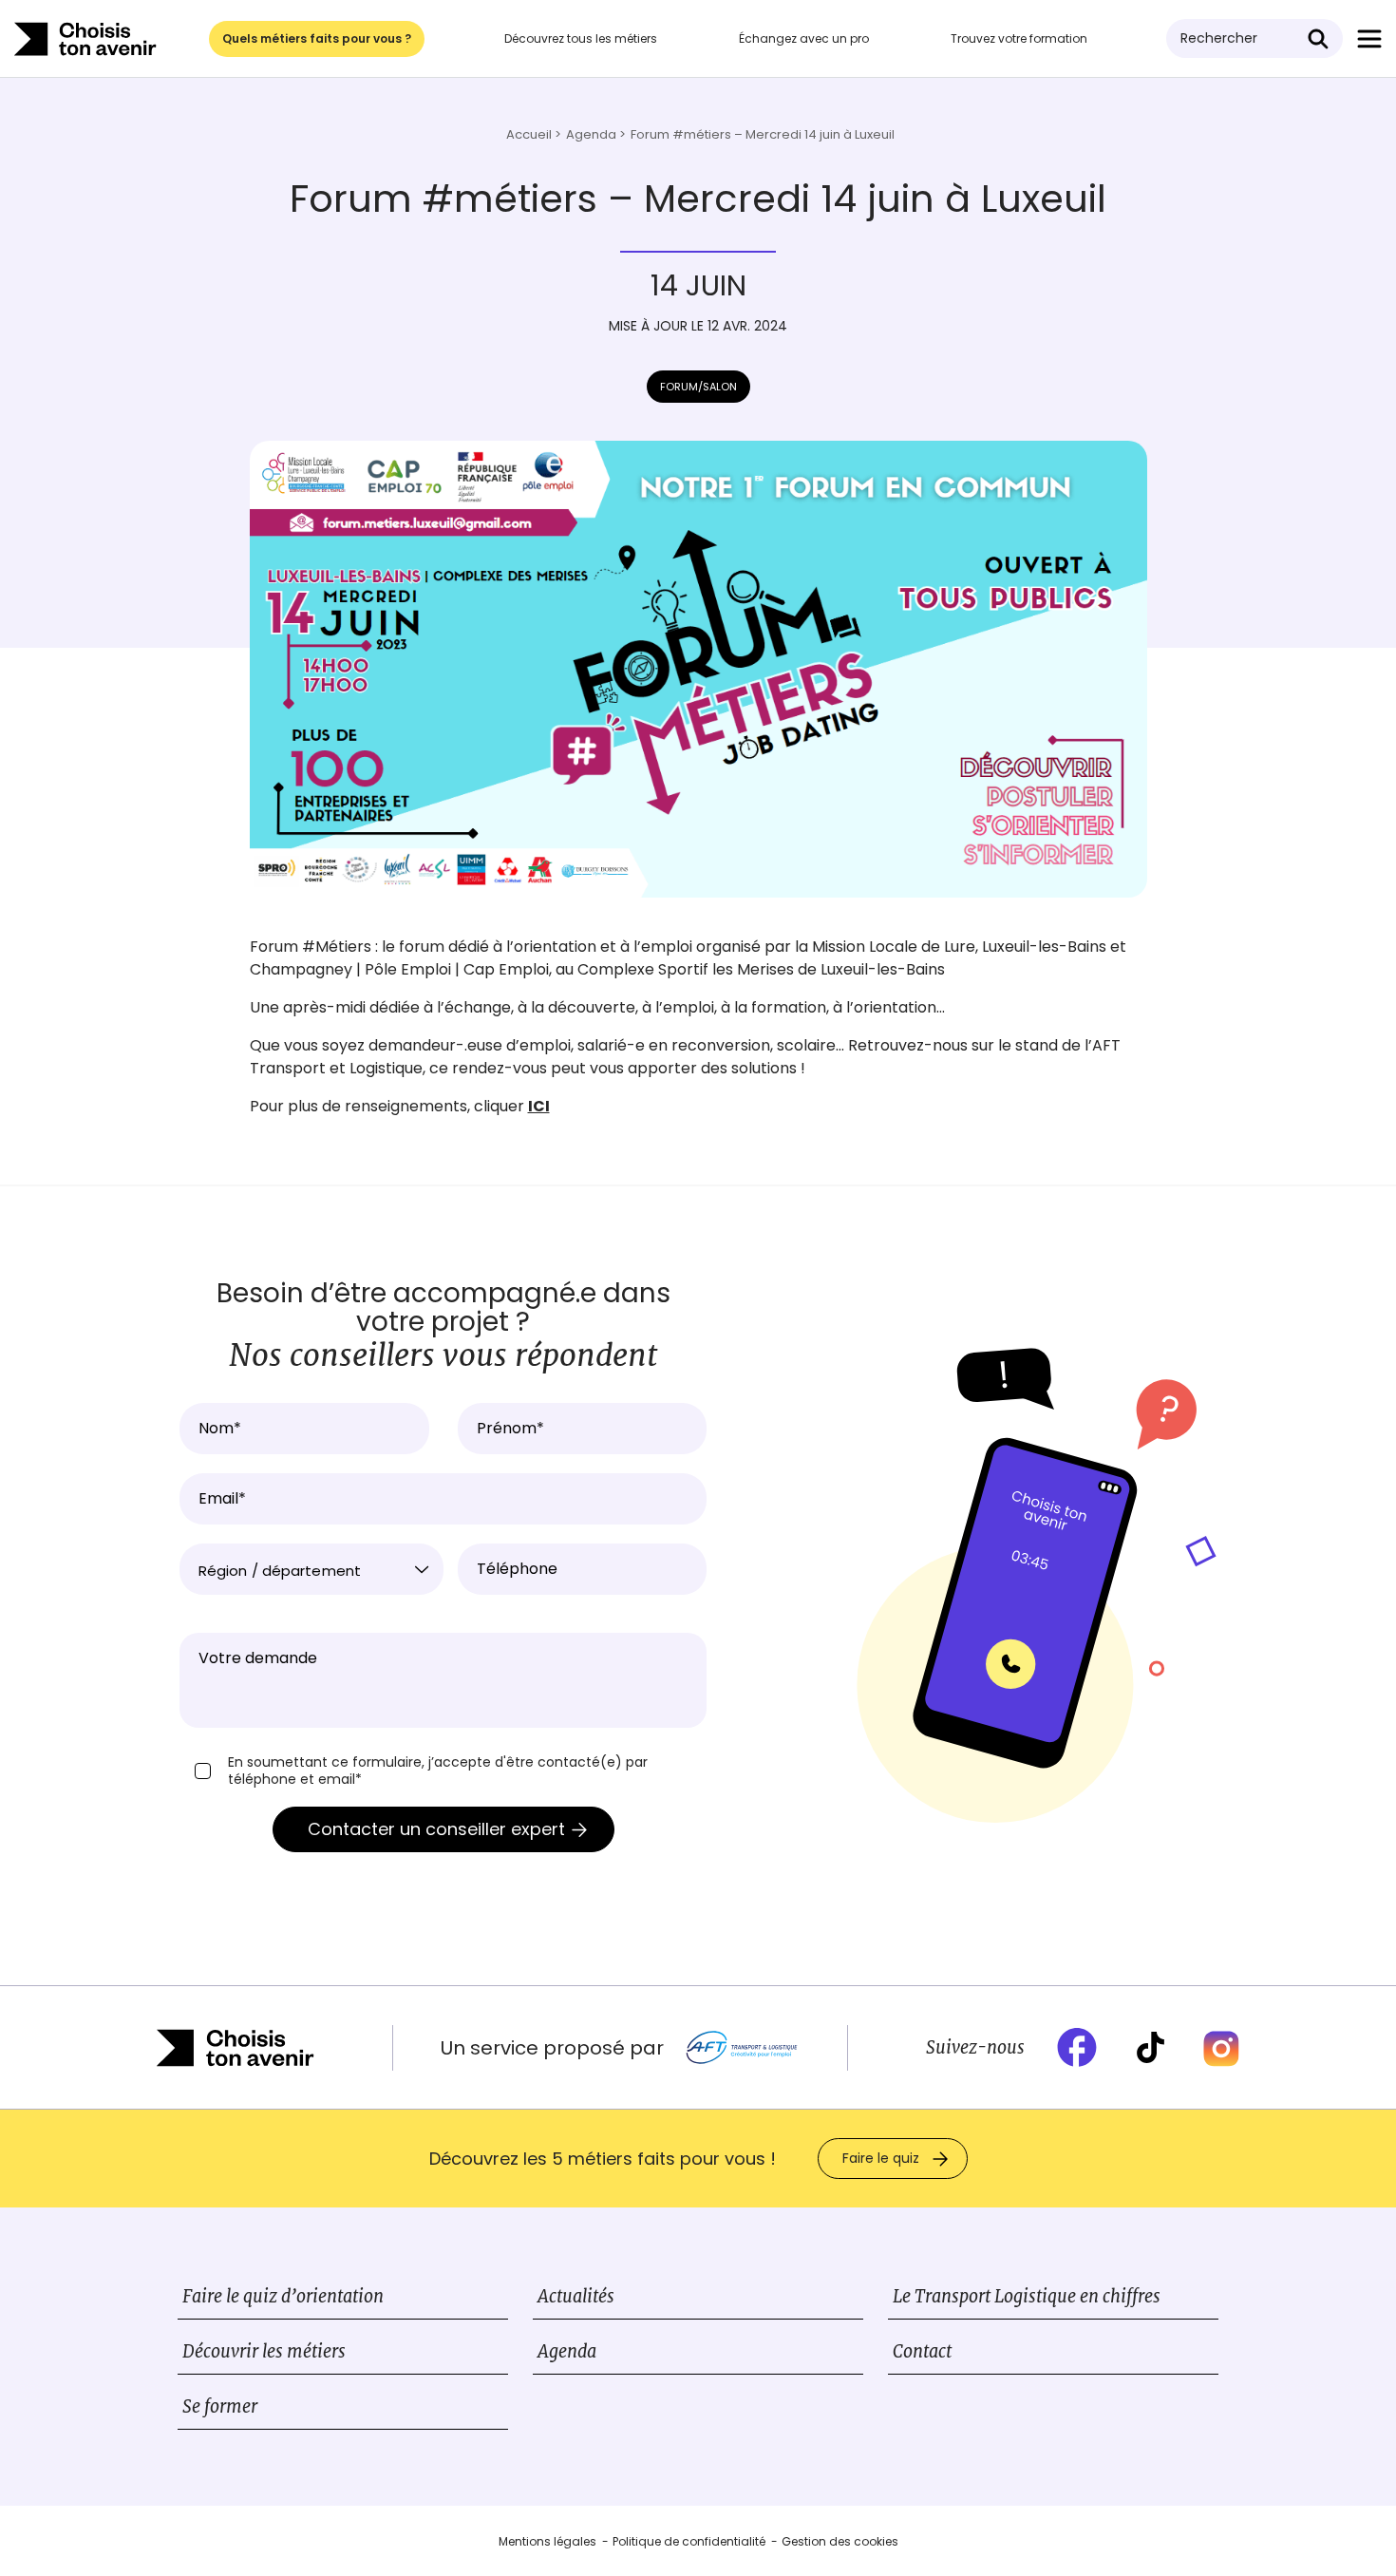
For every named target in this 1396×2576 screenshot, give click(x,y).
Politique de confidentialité (689, 2541)
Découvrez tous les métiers (581, 38)
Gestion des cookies (840, 2541)
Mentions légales (547, 2541)
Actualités (576, 2296)
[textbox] (311, 1571)
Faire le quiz (881, 2158)
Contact (922, 2351)
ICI (539, 1106)
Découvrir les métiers (264, 2351)
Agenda (567, 2351)
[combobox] (311, 1569)
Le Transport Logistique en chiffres (1027, 2296)
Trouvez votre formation (1019, 38)
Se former (220, 2406)
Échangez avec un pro (804, 38)
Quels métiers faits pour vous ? (317, 38)
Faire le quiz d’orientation (283, 2296)
